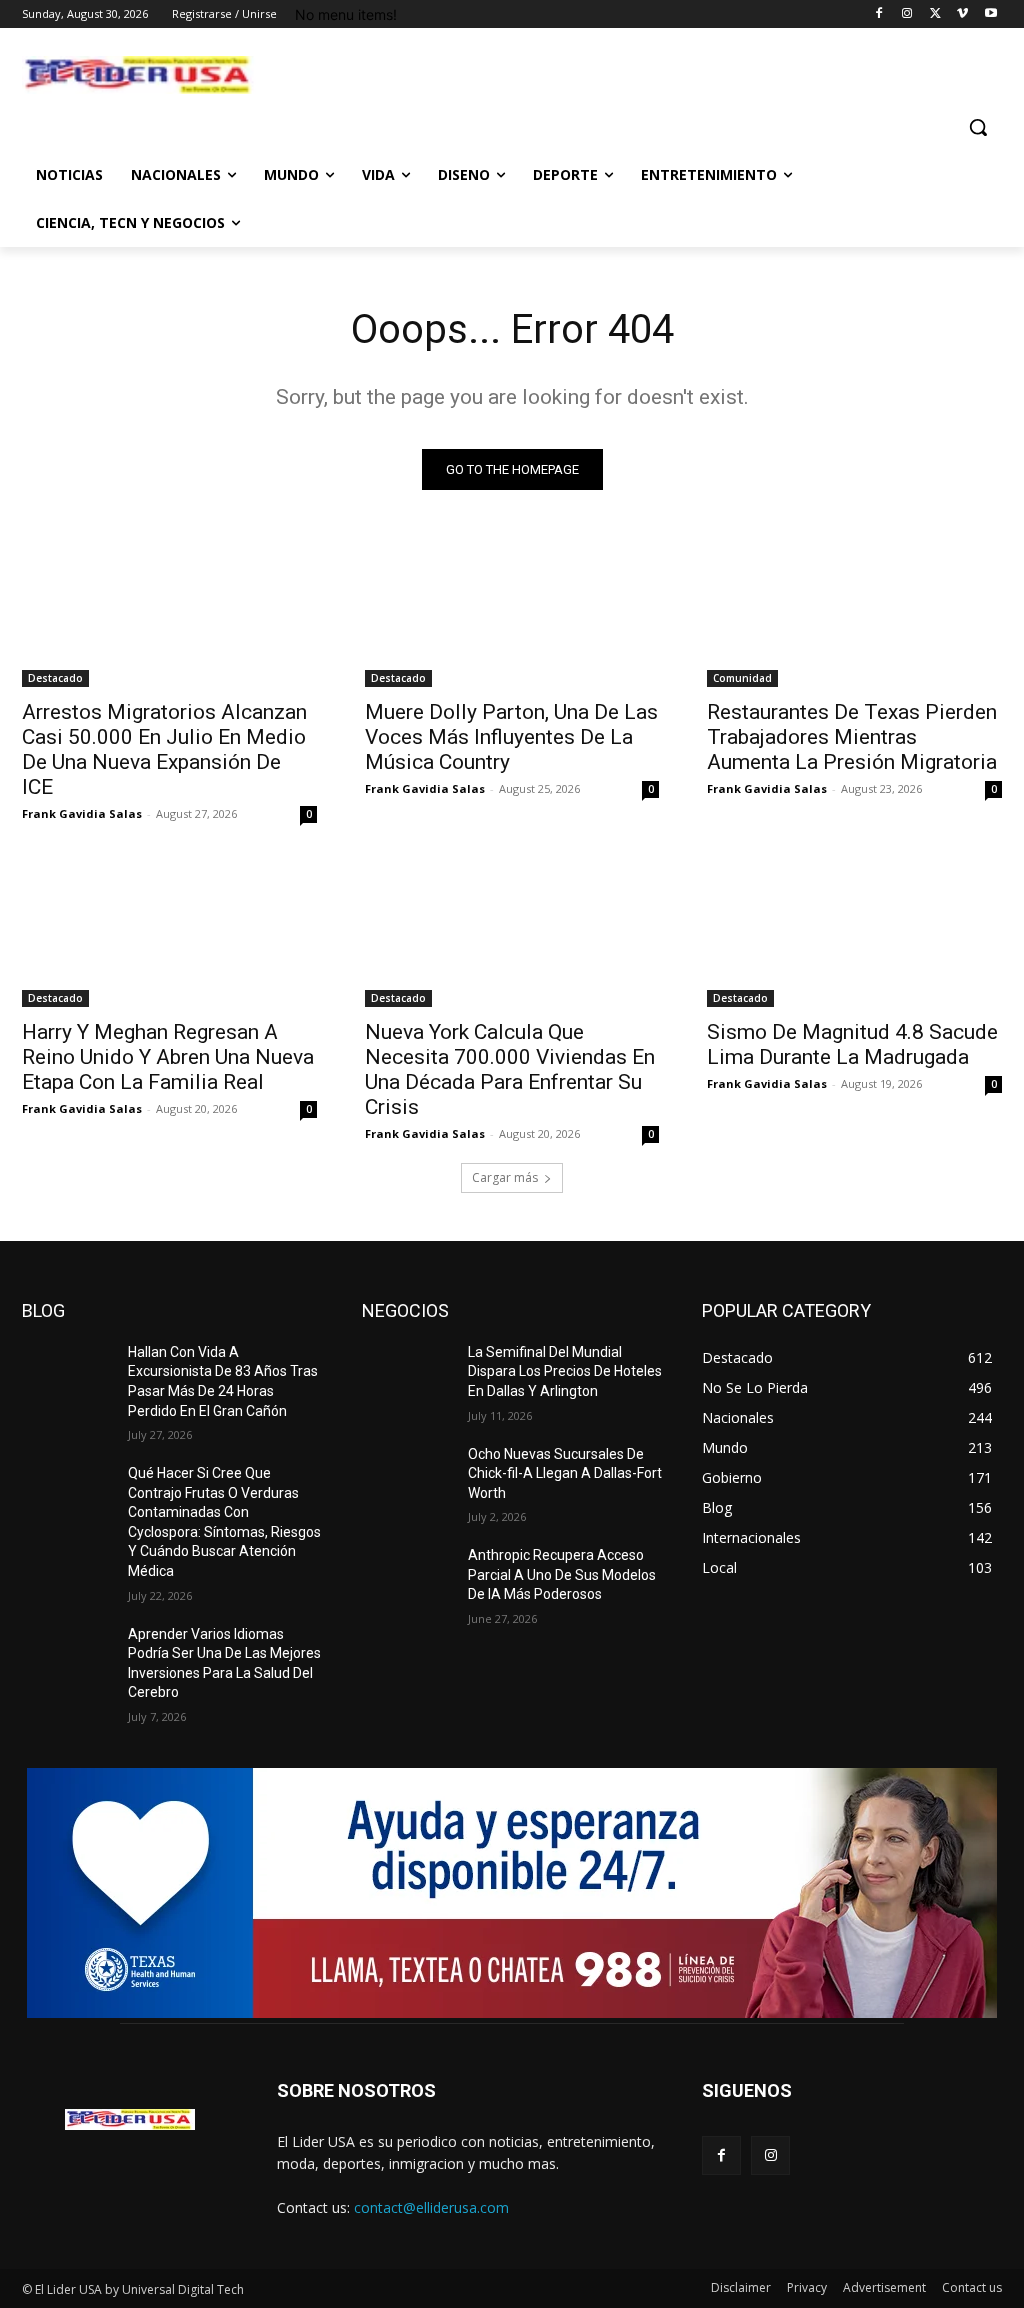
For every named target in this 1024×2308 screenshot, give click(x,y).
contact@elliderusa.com (431, 2207)
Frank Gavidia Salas (82, 813)
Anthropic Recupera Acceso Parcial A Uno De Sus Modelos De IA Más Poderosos (562, 1574)
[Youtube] (990, 14)
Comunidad (742, 678)
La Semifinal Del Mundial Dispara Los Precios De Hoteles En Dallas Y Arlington (565, 1371)
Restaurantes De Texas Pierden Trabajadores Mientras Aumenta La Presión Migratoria (852, 737)
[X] (935, 14)
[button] (978, 127)
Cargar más (505, 1177)
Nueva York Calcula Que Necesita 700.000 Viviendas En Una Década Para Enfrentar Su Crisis (510, 1069)
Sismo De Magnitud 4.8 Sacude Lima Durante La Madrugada (852, 1044)
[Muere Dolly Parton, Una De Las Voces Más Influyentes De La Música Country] (512, 613)
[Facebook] (879, 14)
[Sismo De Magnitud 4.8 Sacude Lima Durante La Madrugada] (854, 932)
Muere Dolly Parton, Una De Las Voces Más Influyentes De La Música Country (511, 737)
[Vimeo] (962, 14)
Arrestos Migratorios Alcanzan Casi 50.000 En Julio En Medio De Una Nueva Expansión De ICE (164, 749)
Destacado (55, 678)
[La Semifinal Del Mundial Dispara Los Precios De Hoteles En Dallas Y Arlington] (407, 1374)
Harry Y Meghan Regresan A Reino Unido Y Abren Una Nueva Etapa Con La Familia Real (168, 1057)
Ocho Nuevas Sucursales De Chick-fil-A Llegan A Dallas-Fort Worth (565, 1473)
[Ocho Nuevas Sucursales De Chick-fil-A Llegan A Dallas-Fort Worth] (407, 1476)
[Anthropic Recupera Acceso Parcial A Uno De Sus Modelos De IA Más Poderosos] (407, 1577)
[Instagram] (907, 14)
